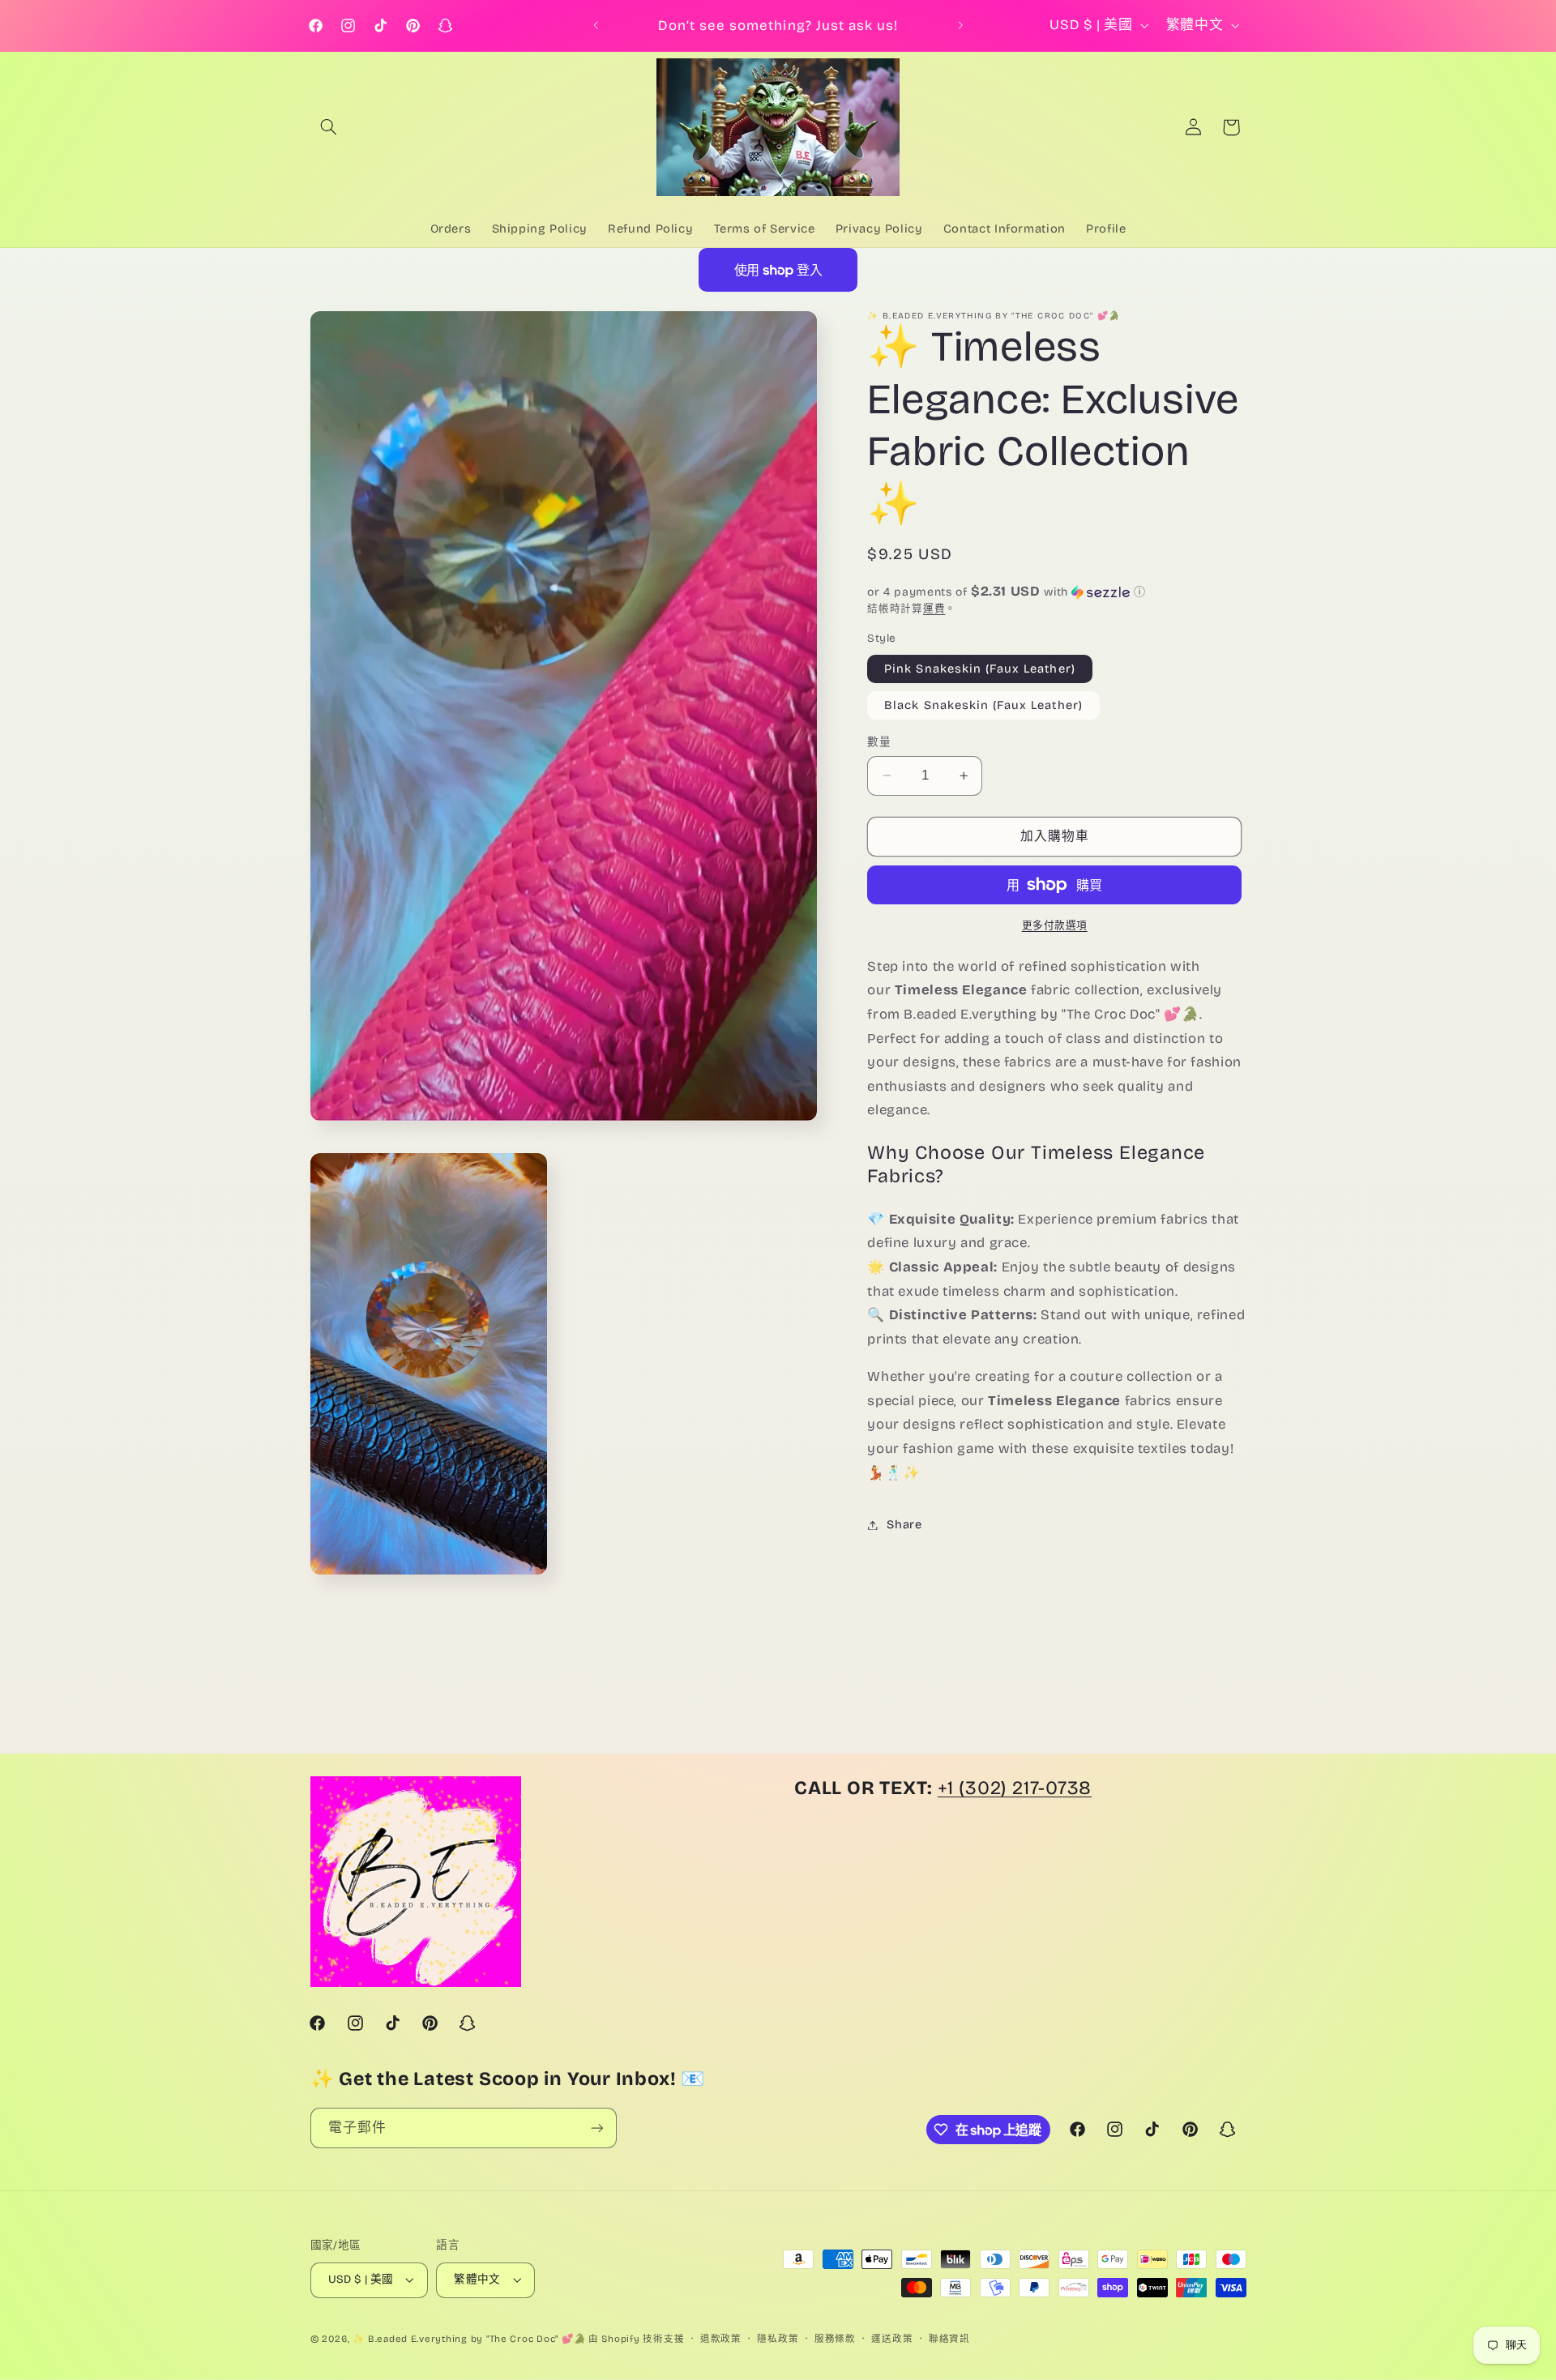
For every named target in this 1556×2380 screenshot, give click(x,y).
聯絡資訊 (949, 2339)
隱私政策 (778, 2339)
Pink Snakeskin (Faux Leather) (979, 669)
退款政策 (721, 2339)
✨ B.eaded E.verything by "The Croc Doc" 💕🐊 (469, 2339)
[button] (329, 127)
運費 (934, 608)
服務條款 (835, 2339)
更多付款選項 (1055, 925)
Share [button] (904, 1524)
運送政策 (892, 2339)
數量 (879, 742)
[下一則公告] (960, 26)
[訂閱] (596, 2128)
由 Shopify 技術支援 (636, 2339)
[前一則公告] (596, 26)
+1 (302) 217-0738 (1015, 1788)
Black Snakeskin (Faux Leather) (983, 705)
